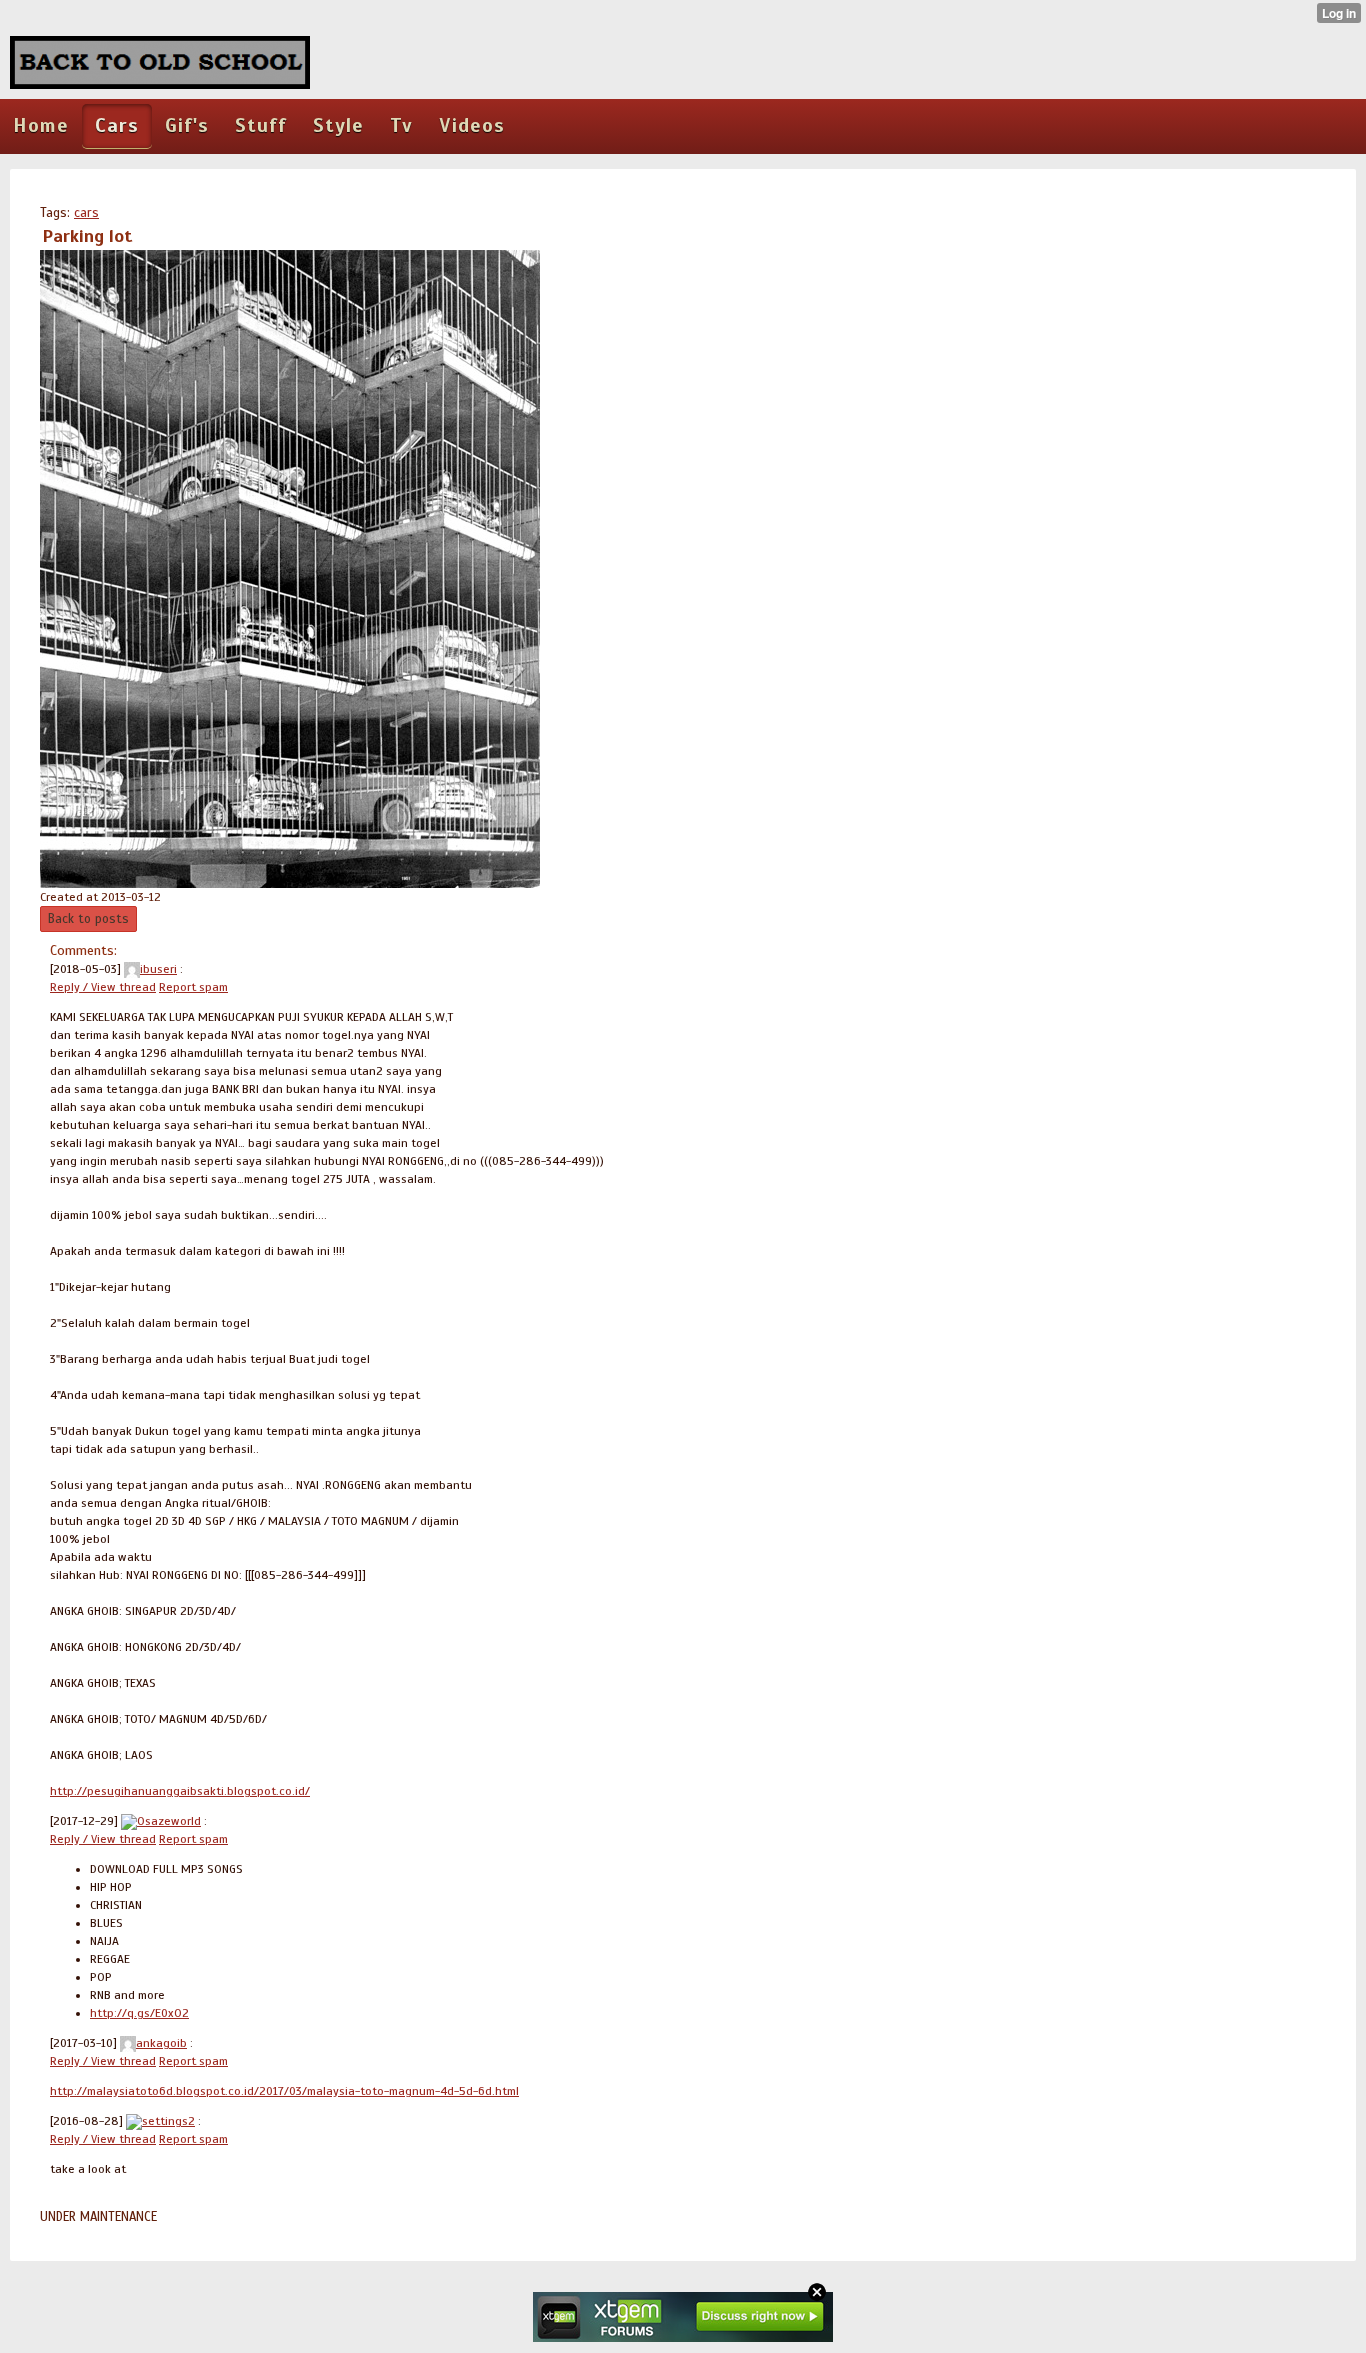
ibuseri (158, 969)
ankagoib (161, 2043)
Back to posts (88, 919)
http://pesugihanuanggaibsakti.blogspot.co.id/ (180, 1791)
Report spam (193, 987)
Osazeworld (169, 1821)
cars (86, 213)
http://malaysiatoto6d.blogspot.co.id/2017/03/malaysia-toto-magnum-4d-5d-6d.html (284, 2091)
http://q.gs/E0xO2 (139, 2013)
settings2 (168, 2121)
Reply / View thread (103, 987)
